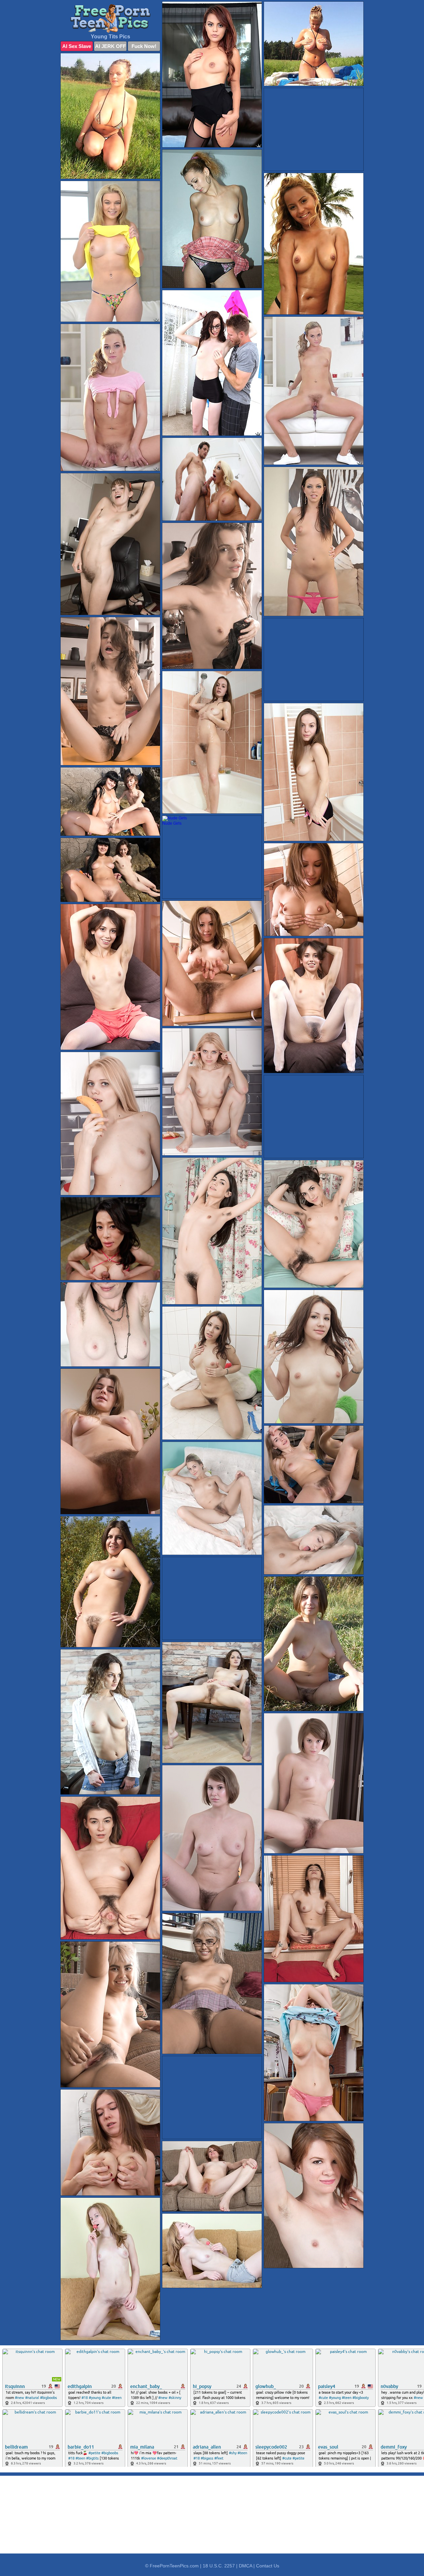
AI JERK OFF (110, 46)
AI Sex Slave (77, 46)
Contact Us (268, 2566)
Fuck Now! (144, 46)
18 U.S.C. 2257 (219, 2566)
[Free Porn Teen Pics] (110, 18)
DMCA (245, 2566)
